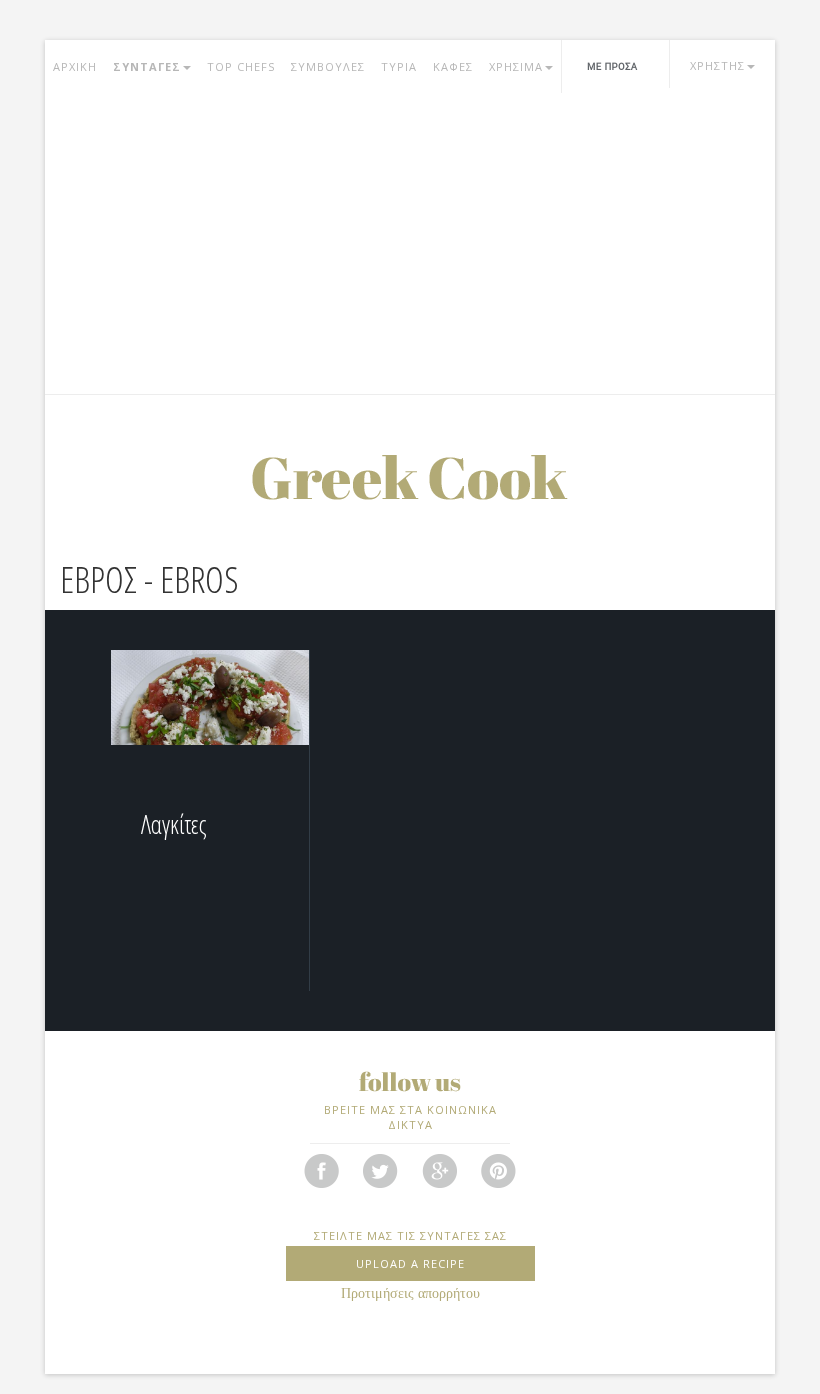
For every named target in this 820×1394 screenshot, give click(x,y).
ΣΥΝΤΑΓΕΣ (147, 66)
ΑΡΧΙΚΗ (75, 66)
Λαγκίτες (174, 824)
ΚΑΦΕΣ (453, 66)
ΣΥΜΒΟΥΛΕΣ (328, 66)
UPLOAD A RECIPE (410, 1263)
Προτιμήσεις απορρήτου (410, 1293)
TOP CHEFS (241, 66)
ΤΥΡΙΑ (399, 66)
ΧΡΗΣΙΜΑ (516, 66)
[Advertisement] (410, 244)
